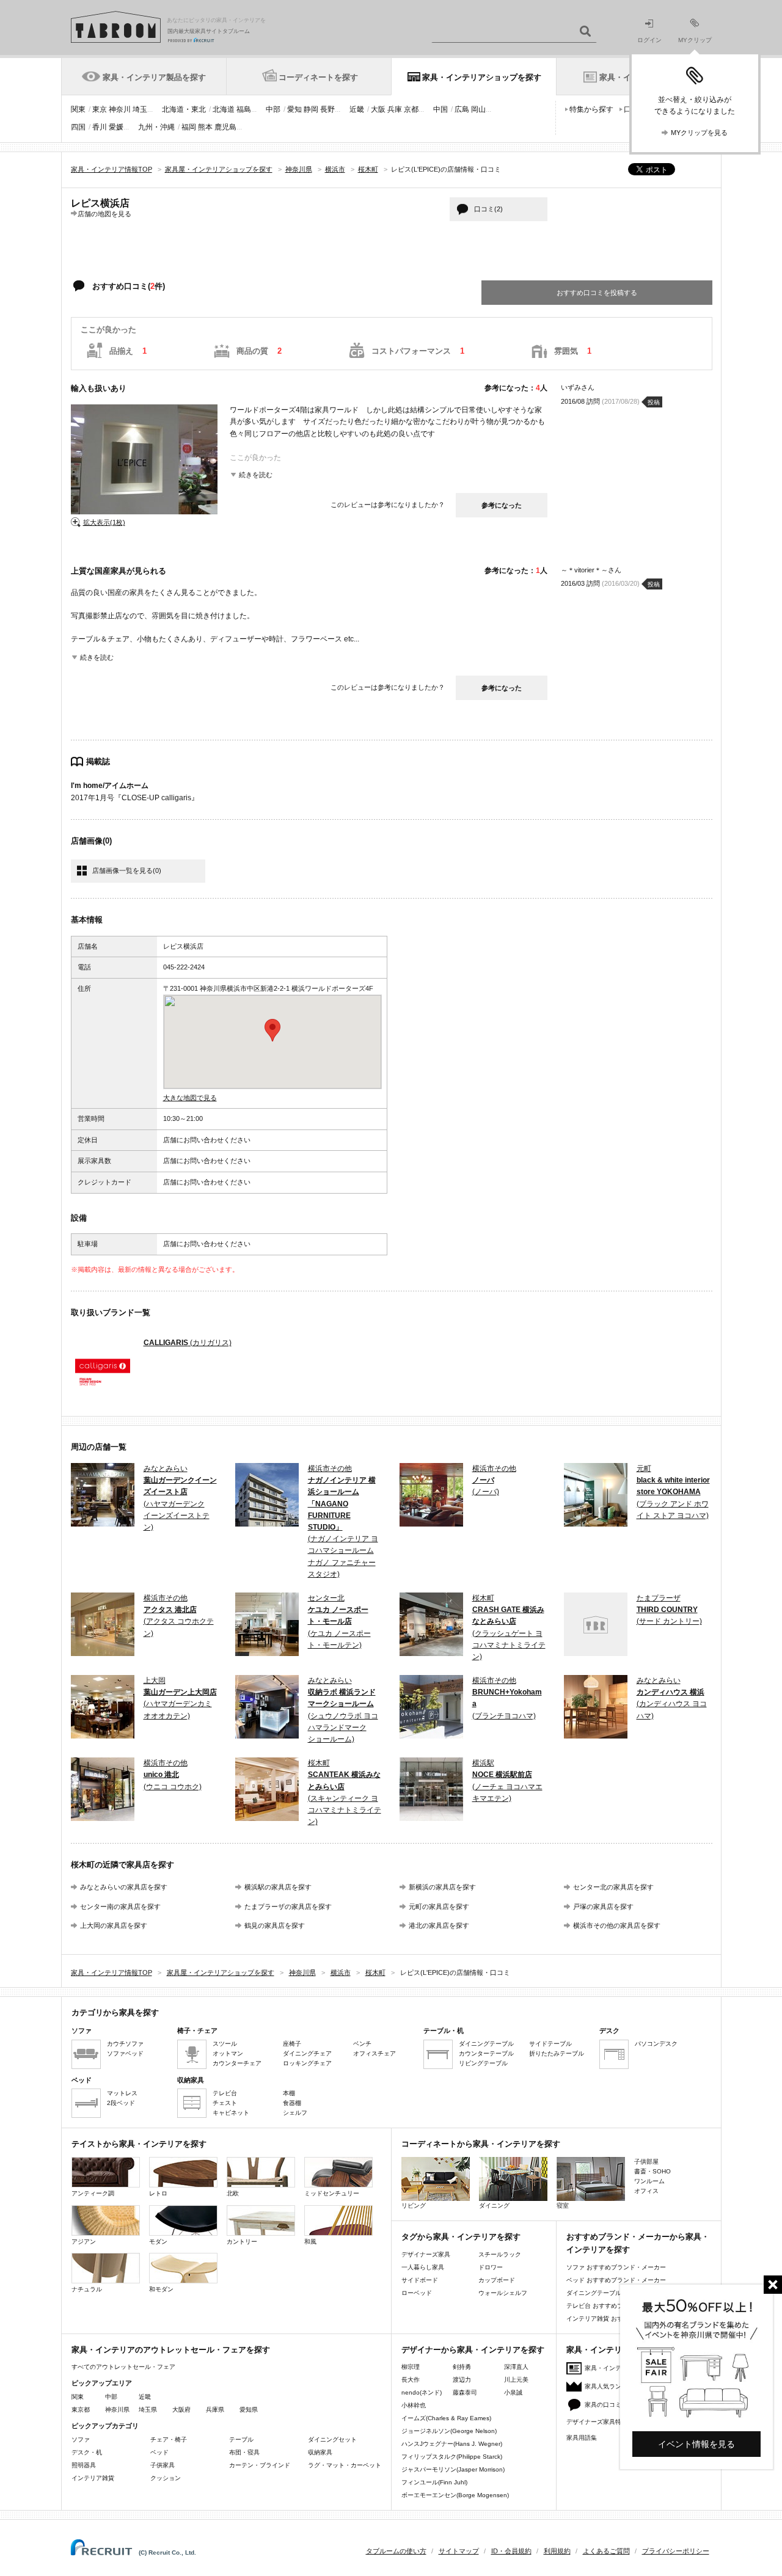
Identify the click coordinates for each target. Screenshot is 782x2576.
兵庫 (395, 109)
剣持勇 (462, 2367)
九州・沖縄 (156, 127)
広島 (462, 109)
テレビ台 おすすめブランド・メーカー (619, 2306)
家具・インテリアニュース (621, 2368)
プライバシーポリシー (676, 2551)
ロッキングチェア (307, 2063)
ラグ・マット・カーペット (345, 2465)
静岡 (311, 109)
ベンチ (362, 2044)
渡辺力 (462, 2380)
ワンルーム (649, 2181)
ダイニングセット (332, 2439)
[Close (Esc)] (773, 2285)
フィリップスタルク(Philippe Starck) (452, 2457)
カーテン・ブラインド (260, 2465)
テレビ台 (225, 2093)
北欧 (233, 2193)
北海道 (224, 109)
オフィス (646, 2191)
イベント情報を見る (696, 2444)
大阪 (378, 109)
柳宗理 (411, 2367)
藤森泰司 (465, 2392)
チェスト (225, 2103)
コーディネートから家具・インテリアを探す (481, 2144)
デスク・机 (87, 2452)
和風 (310, 2242)
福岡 (189, 127)
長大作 (411, 2380)
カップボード (497, 2280)
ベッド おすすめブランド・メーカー (616, 2280)
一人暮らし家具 (423, 2267)
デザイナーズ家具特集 (597, 2422)
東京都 (81, 2410)
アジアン (84, 2242)
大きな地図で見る (190, 1098)
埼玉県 (148, 2410)
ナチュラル (87, 2289)
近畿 (357, 109)
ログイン (649, 40)
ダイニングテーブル (486, 2044)
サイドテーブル (550, 2044)
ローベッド (417, 2293)
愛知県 (249, 2410)
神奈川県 (117, 2410)
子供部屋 (646, 2162)
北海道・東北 (184, 109)
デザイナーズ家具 (426, 2254)
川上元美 (516, 2380)
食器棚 (292, 2103)
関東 (78, 109)
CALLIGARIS (188, 1343)
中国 (440, 109)
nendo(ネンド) (422, 2392)
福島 (244, 109)
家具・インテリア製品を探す (154, 77)
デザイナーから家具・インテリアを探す (473, 2350)
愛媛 (116, 127)
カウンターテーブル (486, 2053)
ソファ (81, 2439)
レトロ (158, 2193)
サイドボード (420, 2280)
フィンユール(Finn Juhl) (434, 2482)
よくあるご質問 (606, 2551)
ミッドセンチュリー (332, 2193)
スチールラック (500, 2254)
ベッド (159, 2452)
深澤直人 (516, 2367)
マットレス (122, 2093)
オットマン (228, 2053)
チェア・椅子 (169, 2439)
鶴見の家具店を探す (275, 1925)
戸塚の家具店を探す (603, 1906)
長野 (327, 109)
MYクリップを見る (699, 133)
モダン (158, 2242)
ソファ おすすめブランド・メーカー (616, 2267)
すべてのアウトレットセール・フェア (123, 2367)
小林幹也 (414, 2405)
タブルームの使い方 (396, 2551)
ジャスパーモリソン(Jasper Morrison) (453, 2469)
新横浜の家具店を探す (442, 1887)
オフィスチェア (375, 2053)
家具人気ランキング (612, 2386)
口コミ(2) (488, 209)
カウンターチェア (237, 2063)
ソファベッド (125, 2053)
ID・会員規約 (511, 2551)
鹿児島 (225, 127)
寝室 (563, 2206)
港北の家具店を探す (439, 1925)
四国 (78, 127)
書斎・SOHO (652, 2171)
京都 (411, 109)
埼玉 (140, 109)
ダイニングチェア (307, 2053)
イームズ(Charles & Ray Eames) (446, 2418)
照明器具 (84, 2465)
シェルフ (295, 2113)
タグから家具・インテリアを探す (461, 2237)
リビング (414, 2206)
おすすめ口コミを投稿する (597, 293)
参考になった (502, 505)
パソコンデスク (656, 2044)
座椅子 (292, 2044)
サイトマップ (459, 2551)
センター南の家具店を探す (120, 1906)
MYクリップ (695, 40)
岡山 (478, 109)
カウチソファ (125, 2044)
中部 (273, 109)
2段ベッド (121, 2103)
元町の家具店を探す (439, 1906)
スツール (225, 2044)
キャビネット (231, 2113)
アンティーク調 (93, 2193)
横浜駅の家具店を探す (278, 1887)
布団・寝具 (244, 2452)
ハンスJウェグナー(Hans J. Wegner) (452, 2444)
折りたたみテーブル (557, 2053)
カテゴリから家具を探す (115, 2012)
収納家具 (320, 2452)
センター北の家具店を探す (613, 1887)
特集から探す (591, 109)
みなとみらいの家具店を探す (124, 1887)
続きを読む (256, 475)
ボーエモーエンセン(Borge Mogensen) (455, 2495)
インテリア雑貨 (93, 2478)
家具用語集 (582, 2438)
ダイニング (494, 2206)
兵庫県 (215, 2410)
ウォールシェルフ (503, 2293)
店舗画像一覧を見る (127, 870)
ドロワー (491, 2267)
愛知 (294, 109)
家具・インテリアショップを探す (482, 77)
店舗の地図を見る (104, 213)
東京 (100, 109)
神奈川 (120, 109)
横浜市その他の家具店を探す (617, 1925)
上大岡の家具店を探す (114, 1925)
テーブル (241, 2439)
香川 (100, 127)
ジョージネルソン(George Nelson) (449, 2431)
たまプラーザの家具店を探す (288, 1906)
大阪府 (181, 2410)
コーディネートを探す (318, 77)
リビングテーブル (483, 2063)
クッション (166, 2478)
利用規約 (557, 2551)
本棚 (289, 2093)
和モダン (161, 2289)
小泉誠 (513, 2392)
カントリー (242, 2242)
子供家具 (163, 2465)
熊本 (205, 127)
